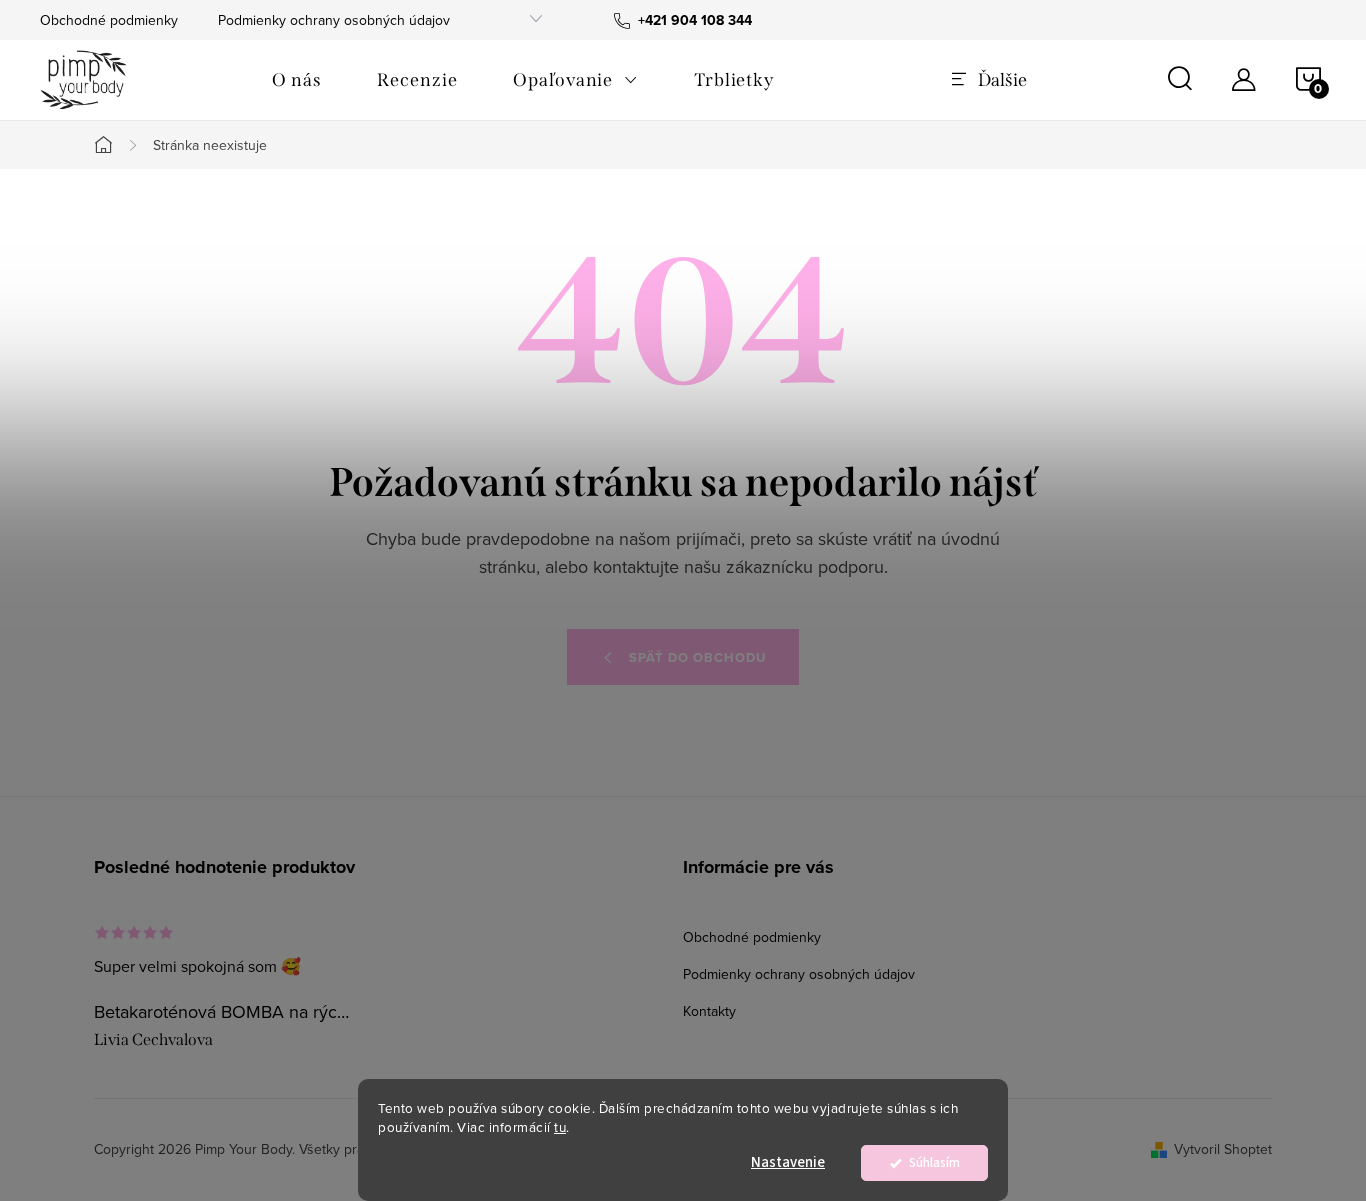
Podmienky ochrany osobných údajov (334, 20)
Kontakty (709, 1011)
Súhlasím (934, 1162)
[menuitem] (296, 80)
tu (560, 1126)
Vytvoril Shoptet (1223, 1149)
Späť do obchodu (697, 657)
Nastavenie (788, 1162)
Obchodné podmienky (109, 20)
